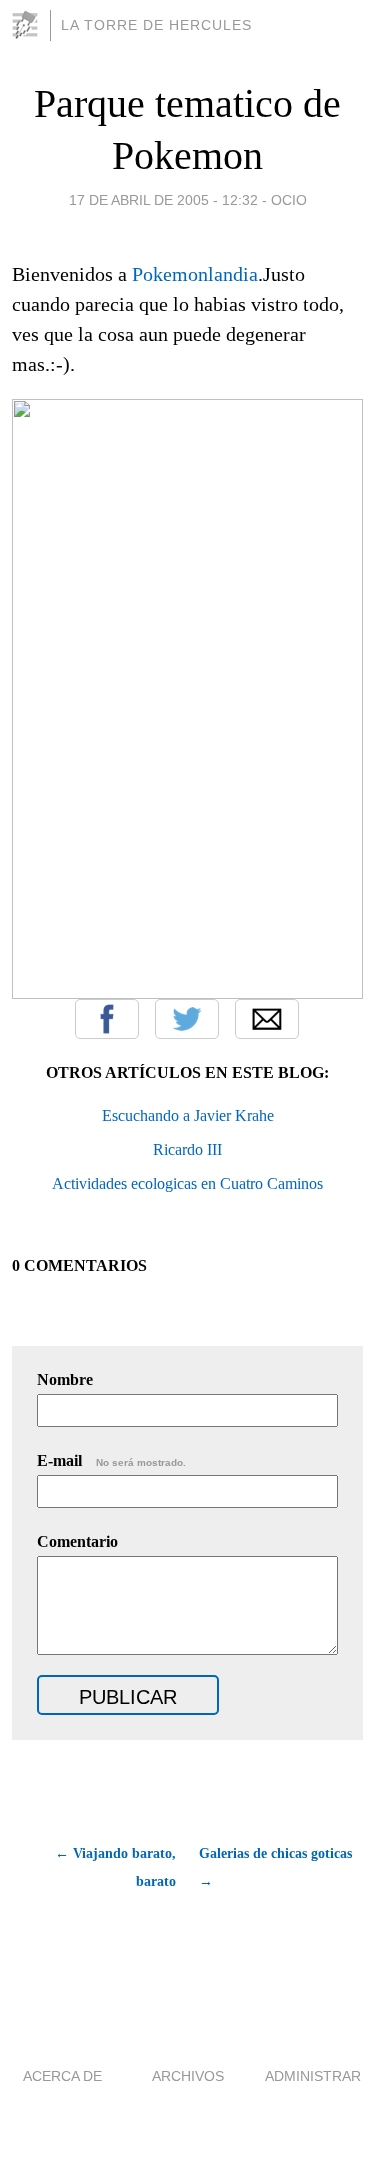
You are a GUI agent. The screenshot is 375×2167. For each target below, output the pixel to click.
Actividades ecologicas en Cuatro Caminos (187, 1183)
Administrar (313, 2076)
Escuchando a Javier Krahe (188, 1115)
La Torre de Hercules (156, 25)
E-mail (111, 1460)
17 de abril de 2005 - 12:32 (163, 200)
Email (267, 1019)
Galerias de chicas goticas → (275, 1867)
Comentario (77, 1541)
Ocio (289, 200)
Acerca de (62, 2076)
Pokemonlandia (195, 274)
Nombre (65, 1379)
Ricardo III (187, 1149)
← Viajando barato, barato (115, 1867)
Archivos (188, 2076)
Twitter (187, 1019)
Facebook (107, 1019)
